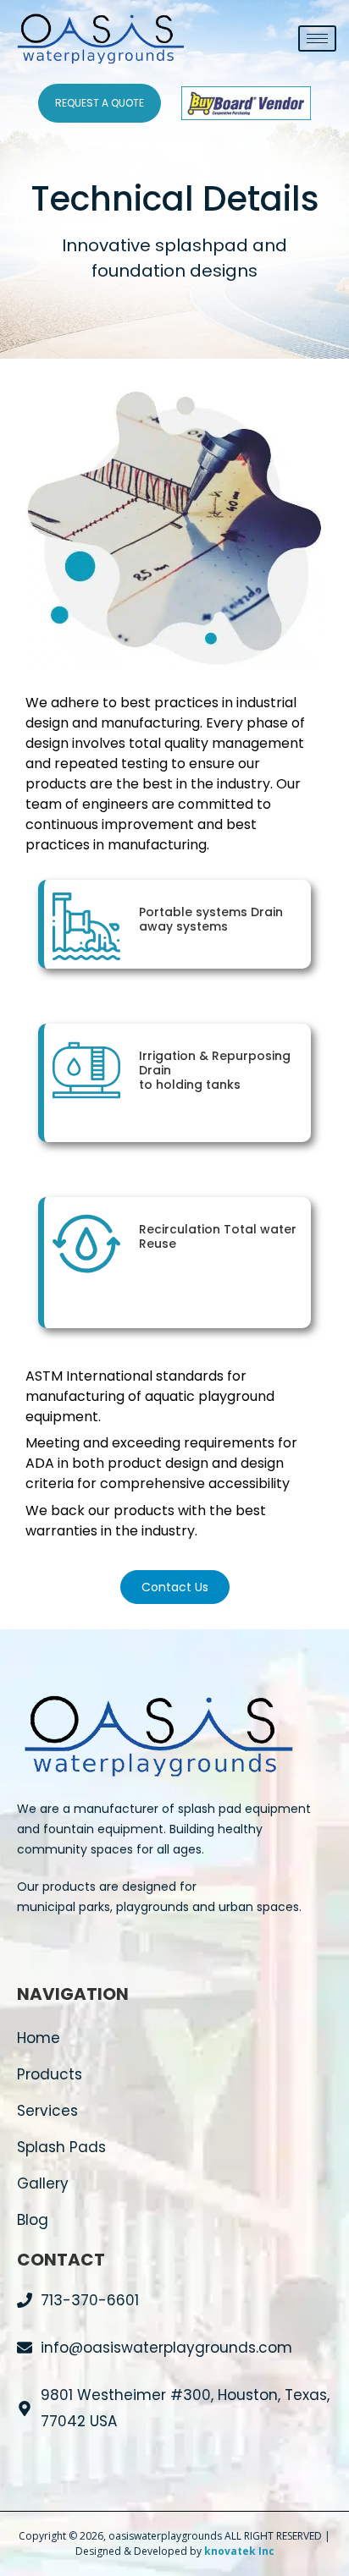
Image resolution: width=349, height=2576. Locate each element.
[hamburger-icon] (317, 38)
